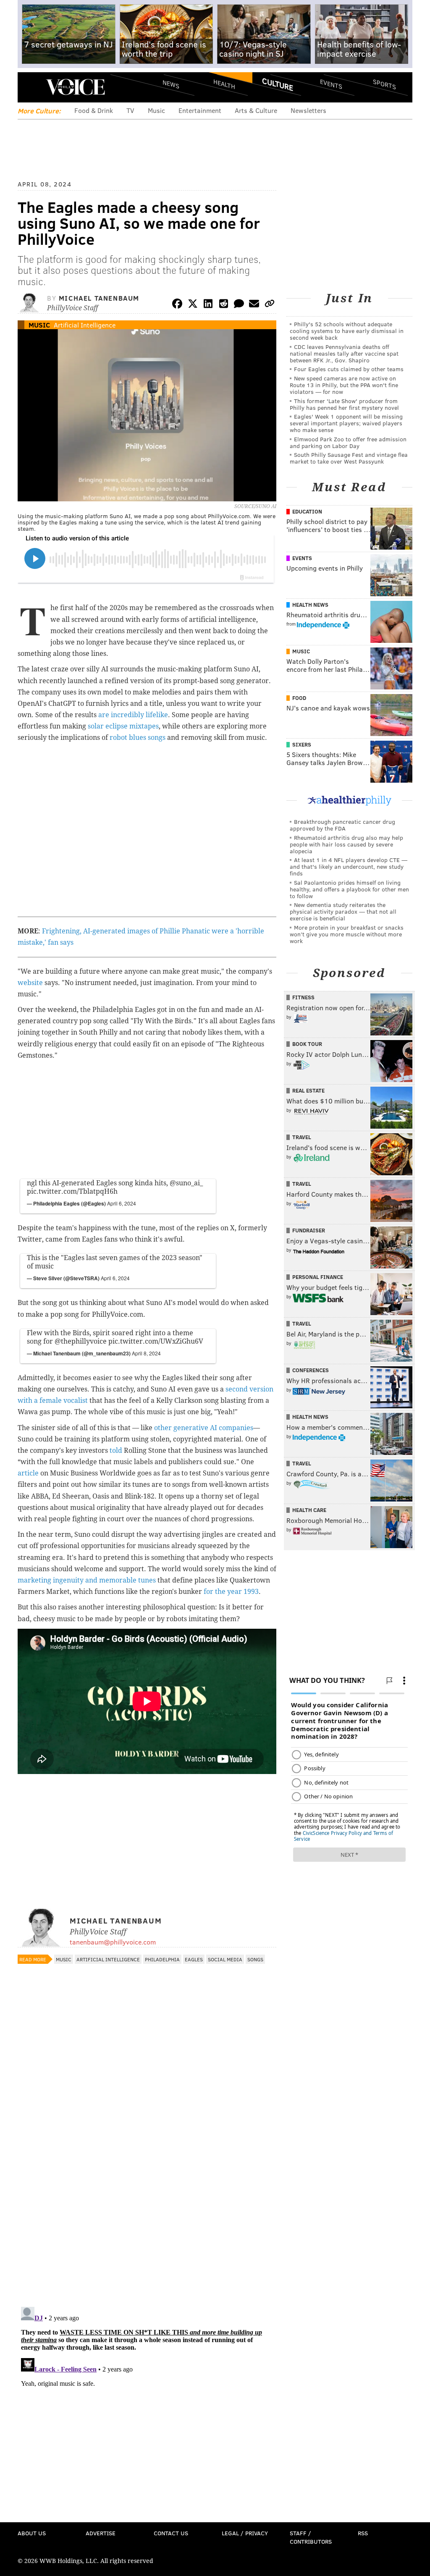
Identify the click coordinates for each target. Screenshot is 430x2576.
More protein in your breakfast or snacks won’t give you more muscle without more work (347, 934)
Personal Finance (318, 1277)
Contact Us (171, 2533)
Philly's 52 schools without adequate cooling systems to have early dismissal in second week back (347, 331)
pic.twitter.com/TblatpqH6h (72, 1191)
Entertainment (200, 110)
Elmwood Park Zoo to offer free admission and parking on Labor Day (348, 442)
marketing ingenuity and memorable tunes (87, 1580)
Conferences (311, 1370)
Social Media (225, 1959)
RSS (363, 2533)
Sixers (302, 744)
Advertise (101, 2533)
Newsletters (308, 110)
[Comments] (239, 305)
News (171, 84)
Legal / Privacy (245, 2533)
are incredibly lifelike (133, 715)
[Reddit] (223, 305)
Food (299, 698)
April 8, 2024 (146, 1353)
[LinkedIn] (208, 305)
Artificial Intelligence (85, 325)
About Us (32, 2533)
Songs (255, 1959)
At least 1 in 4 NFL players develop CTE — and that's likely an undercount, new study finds (349, 866)
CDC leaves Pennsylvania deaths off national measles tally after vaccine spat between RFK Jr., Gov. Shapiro (344, 353)
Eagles (194, 1959)
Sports (384, 84)
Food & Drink (94, 110)
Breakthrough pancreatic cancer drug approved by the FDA (342, 825)
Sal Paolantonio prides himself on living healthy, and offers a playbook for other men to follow (349, 889)
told (116, 1450)
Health (224, 84)
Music (156, 110)
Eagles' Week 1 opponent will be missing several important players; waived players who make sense (346, 423)
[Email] (254, 305)
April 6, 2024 (122, 1203)
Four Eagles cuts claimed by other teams (349, 369)
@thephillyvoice (81, 1341)
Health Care (309, 1510)
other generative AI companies (204, 1428)
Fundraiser (309, 1230)
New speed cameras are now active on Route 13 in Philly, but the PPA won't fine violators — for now (344, 385)
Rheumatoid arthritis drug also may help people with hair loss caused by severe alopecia (346, 844)
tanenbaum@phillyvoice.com (113, 1942)
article (28, 1473)
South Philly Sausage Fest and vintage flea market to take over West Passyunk (349, 458)
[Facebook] (177, 305)
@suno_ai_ (186, 1183)
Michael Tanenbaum (99, 298)
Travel (302, 1137)
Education (307, 511)
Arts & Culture (256, 110)
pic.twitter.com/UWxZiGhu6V (156, 1341)
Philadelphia (162, 1959)
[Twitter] (193, 305)
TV (130, 110)
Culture (278, 84)
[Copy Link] (270, 305)
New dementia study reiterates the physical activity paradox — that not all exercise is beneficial (343, 911)
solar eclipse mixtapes (123, 726)
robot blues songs (138, 738)
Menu (31, 87)
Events (331, 84)
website (30, 983)
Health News (310, 605)
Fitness (303, 997)
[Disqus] (147, 2191)
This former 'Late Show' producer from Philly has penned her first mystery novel (344, 404)
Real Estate (308, 1090)
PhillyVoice (75, 87)
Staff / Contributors (311, 2537)
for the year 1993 (231, 1592)
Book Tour (307, 1044)
